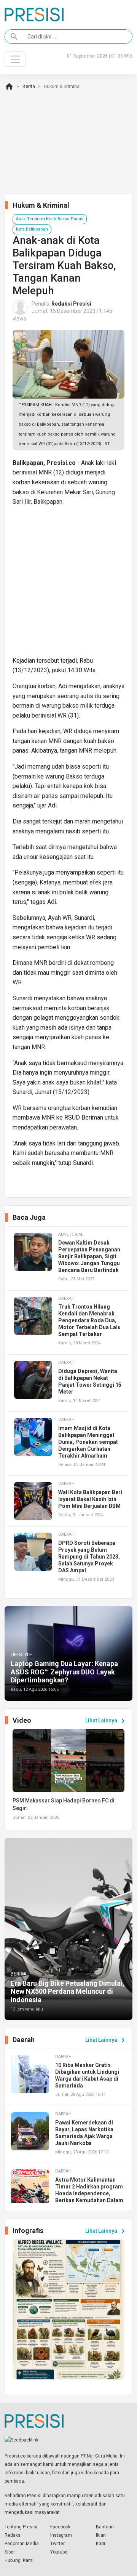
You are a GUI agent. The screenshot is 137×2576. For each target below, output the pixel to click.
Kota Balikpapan (32, 229)
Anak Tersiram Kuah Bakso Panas (50, 219)
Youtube (59, 2552)
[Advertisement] (68, 584)
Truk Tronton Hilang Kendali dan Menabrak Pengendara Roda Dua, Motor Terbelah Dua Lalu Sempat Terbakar (89, 1320)
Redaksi (13, 2535)
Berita (29, 87)
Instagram (61, 2535)
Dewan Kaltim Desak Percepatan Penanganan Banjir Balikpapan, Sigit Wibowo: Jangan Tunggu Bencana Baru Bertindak (89, 1256)
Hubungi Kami (19, 2560)
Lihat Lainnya (106, 1721)
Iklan (101, 2535)
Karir (101, 2544)
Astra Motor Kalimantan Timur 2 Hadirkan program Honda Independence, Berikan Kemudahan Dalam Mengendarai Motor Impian (90, 2193)
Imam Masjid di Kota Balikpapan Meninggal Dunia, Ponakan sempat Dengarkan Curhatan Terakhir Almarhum (88, 1442)
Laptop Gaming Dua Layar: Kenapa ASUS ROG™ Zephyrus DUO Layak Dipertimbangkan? (64, 1672)
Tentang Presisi (21, 2527)
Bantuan (105, 2527)
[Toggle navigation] (15, 59)
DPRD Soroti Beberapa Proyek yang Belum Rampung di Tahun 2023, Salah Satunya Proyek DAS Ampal (89, 1557)
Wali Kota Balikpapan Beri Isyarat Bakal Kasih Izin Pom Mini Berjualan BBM (90, 1499)
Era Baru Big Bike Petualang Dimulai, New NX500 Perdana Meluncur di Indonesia (68, 1991)
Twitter (57, 2544)
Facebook (60, 2527)
